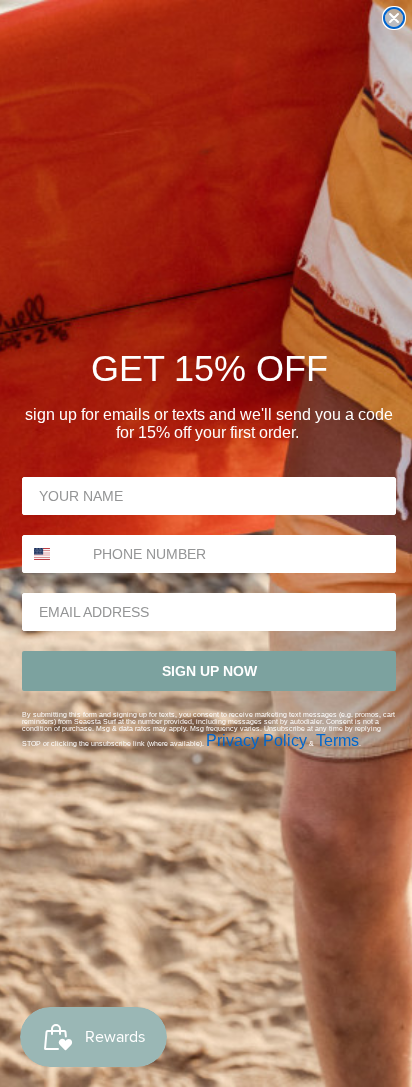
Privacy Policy (256, 740)
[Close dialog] (394, 18)
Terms (337, 740)
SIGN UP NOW (209, 671)
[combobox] (53, 554)
